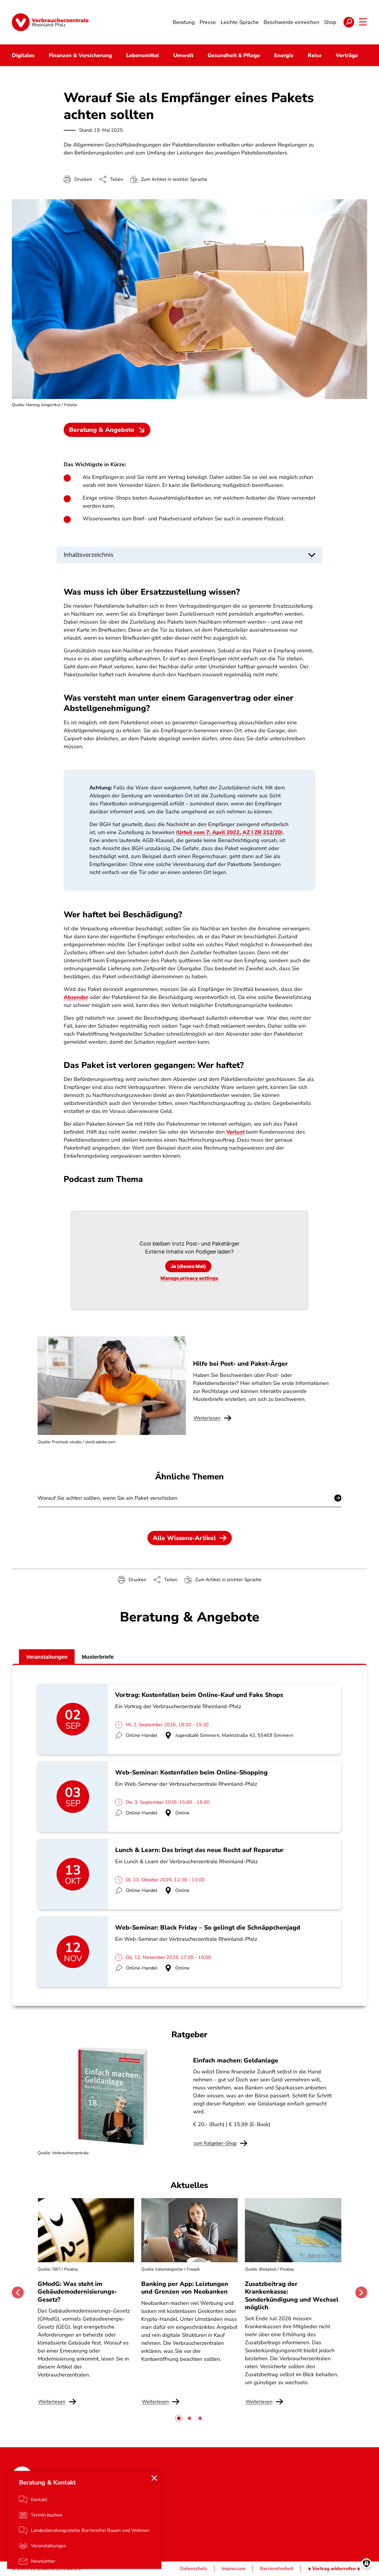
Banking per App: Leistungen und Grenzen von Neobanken (185, 2288)
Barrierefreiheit (277, 2569)
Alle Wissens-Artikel (184, 1538)
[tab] (179, 2418)
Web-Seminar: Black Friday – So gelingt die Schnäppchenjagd (208, 1927)
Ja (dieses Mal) (188, 1266)
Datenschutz (193, 2569)
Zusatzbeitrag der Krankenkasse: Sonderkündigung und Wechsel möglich (292, 2296)
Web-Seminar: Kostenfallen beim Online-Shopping (191, 1772)
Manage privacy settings (189, 1278)
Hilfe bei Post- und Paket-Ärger (240, 1364)
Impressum (233, 2569)
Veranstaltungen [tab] (47, 1657)
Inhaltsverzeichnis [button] (89, 555)
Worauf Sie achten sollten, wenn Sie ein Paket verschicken (107, 1498)
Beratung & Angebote (102, 430)
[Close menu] (154, 2478)
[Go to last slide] (18, 2292)
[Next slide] (361, 2292)
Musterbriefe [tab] (98, 1657)
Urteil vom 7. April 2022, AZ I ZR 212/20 (229, 832)
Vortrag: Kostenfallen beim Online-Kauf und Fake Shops (199, 1695)
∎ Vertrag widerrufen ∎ (334, 2569)
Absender (76, 997)
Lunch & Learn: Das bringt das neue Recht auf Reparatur (199, 1850)
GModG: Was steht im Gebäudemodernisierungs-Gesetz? (77, 2292)
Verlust (235, 1132)
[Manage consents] (366, 2563)
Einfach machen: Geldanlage (236, 2060)
